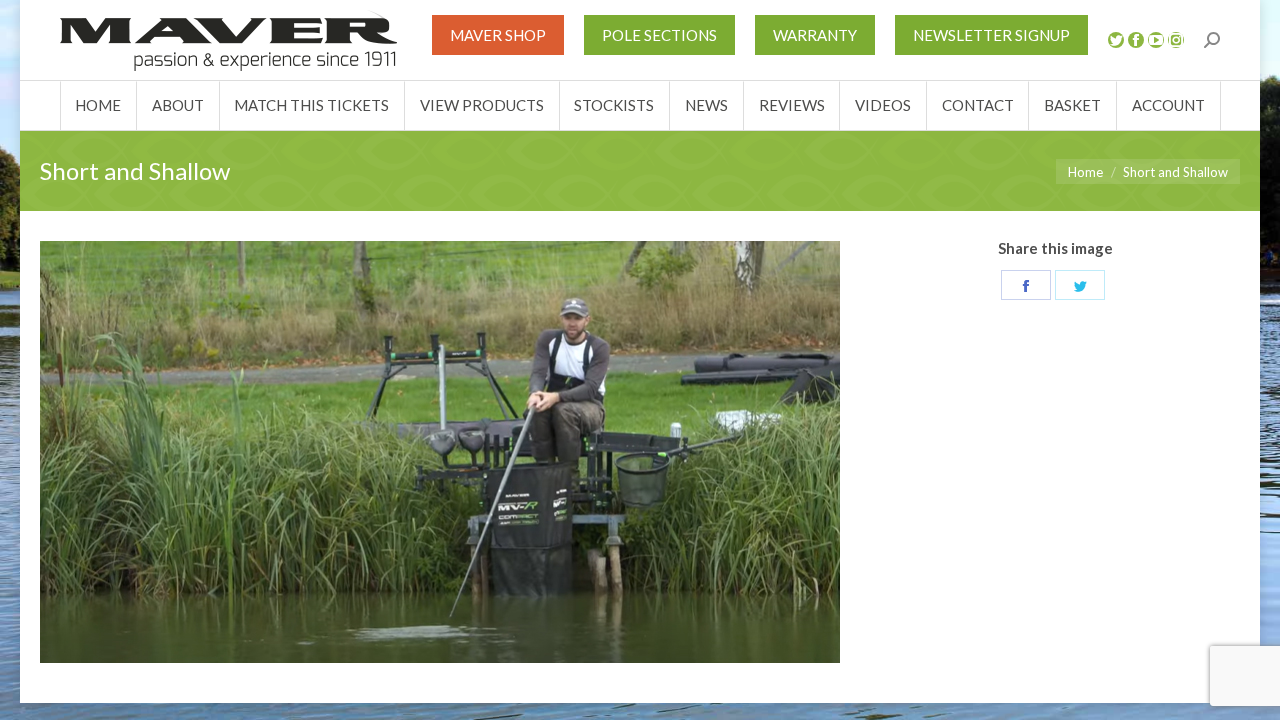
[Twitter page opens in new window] (1116, 40)
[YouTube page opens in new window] (1156, 40)
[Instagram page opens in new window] (1176, 40)
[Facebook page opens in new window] (1136, 40)
